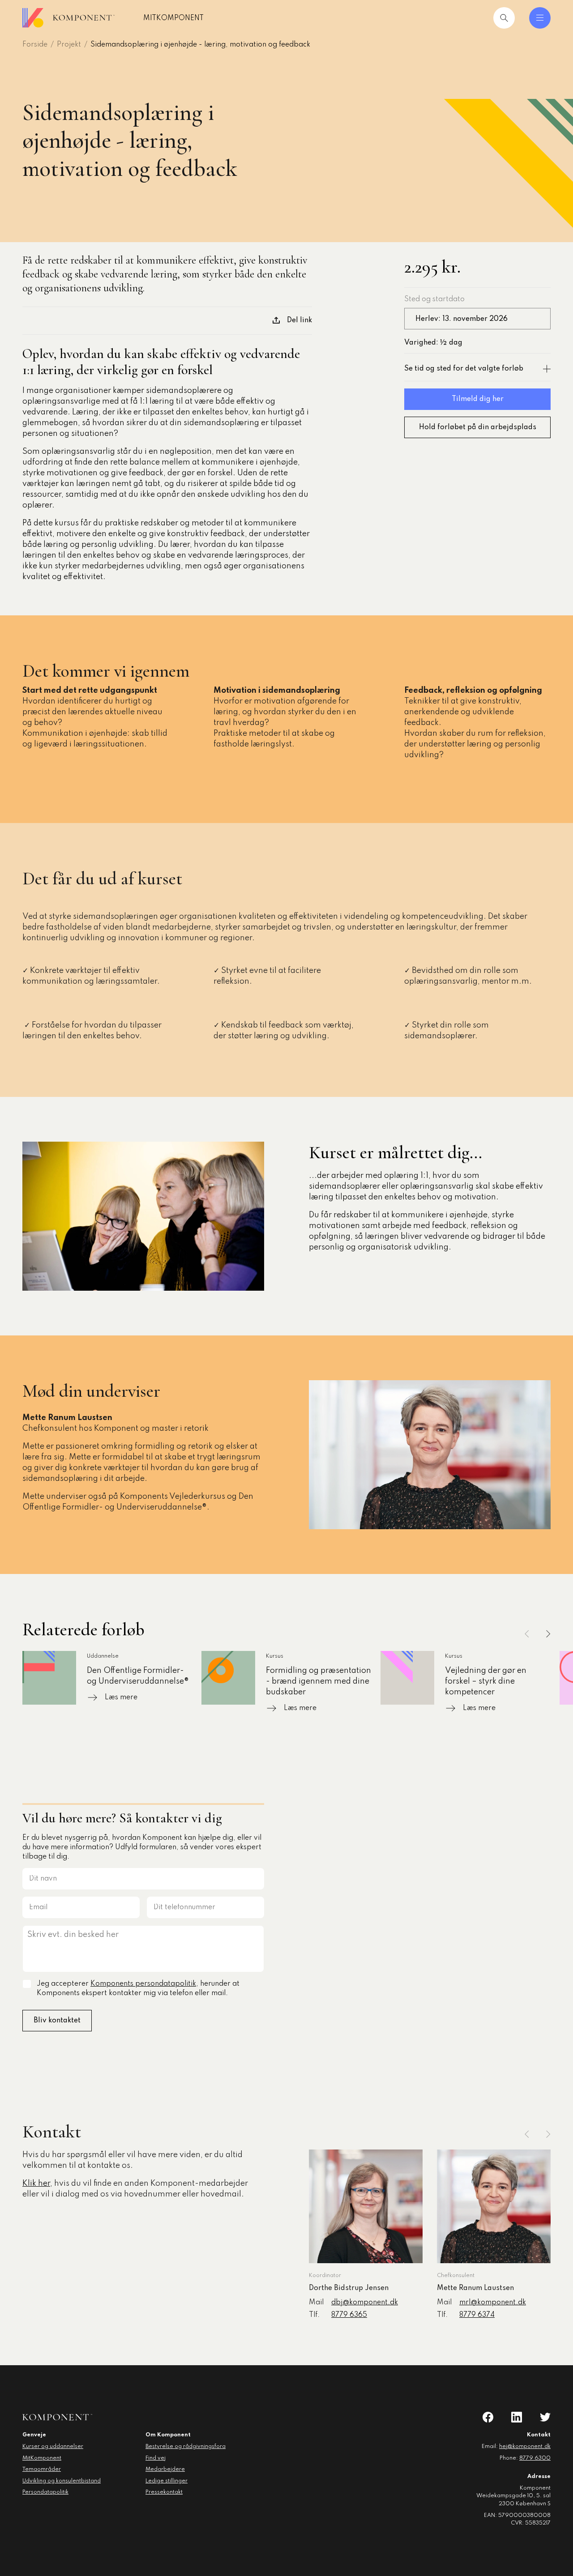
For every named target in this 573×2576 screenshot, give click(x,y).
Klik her (36, 2184)
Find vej (156, 2458)
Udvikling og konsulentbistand (62, 2481)
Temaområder (42, 2469)
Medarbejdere (165, 2469)
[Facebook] (488, 2417)
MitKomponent (173, 18)
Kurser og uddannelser (53, 2447)
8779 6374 (477, 2315)
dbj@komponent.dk (365, 2303)
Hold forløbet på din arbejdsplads (478, 427)
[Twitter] (545, 2417)
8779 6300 (535, 2458)
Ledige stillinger (167, 2481)
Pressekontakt (164, 2492)
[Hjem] (68, 18)
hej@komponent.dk (525, 2447)
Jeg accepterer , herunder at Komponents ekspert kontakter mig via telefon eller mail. (138, 1989)
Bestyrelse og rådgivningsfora (186, 2447)
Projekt (69, 45)
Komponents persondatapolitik (143, 1984)
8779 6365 (349, 2315)
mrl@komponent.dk (493, 2303)
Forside (35, 45)
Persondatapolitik (45, 2492)
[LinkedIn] (517, 2417)
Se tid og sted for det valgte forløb (464, 369)
